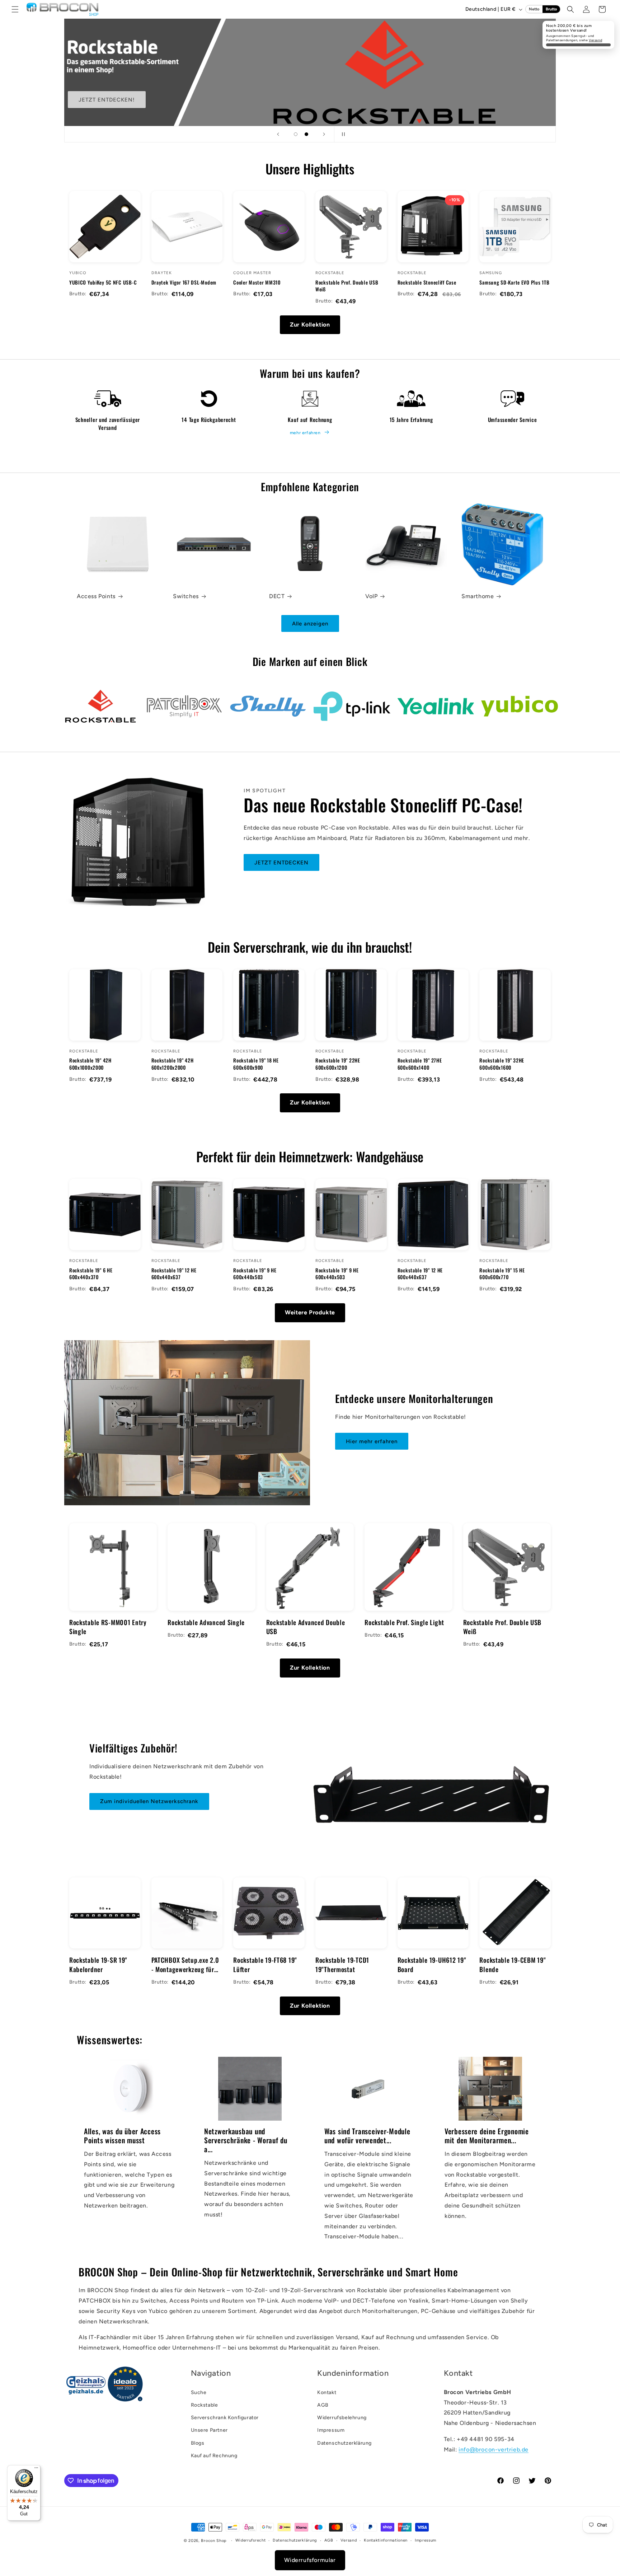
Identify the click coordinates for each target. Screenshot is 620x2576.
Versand (595, 40)
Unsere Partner (209, 2430)
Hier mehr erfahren (372, 1441)
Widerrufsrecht (251, 2540)
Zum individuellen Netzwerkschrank (149, 1801)
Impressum (331, 2430)
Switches (186, 596)
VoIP (371, 596)
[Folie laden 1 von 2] (296, 134)
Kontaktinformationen (386, 2540)
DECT (277, 596)
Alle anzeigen (310, 624)
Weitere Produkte (310, 1312)
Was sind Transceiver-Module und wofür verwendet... (367, 2136)
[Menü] (36, 2469)
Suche (199, 2392)
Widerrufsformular (310, 2560)
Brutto (551, 9)
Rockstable (205, 2405)
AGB (323, 2405)
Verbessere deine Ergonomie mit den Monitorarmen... (487, 2136)
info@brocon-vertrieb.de (494, 2450)
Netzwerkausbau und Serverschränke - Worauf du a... (246, 2140)
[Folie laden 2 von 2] (306, 134)
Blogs (198, 2443)
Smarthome (478, 596)
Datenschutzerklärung (344, 2443)
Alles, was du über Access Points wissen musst (122, 2136)
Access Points (96, 596)
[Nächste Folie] (324, 134)
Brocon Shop (214, 2541)
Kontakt (327, 2392)
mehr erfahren (305, 433)
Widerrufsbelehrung (342, 2418)
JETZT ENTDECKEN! (107, 100)
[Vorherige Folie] (278, 134)
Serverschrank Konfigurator (225, 2418)
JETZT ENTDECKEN (281, 863)
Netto (534, 9)
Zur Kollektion (310, 325)
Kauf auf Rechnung (214, 2456)
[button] (15, 9)
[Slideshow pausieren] (342, 134)
